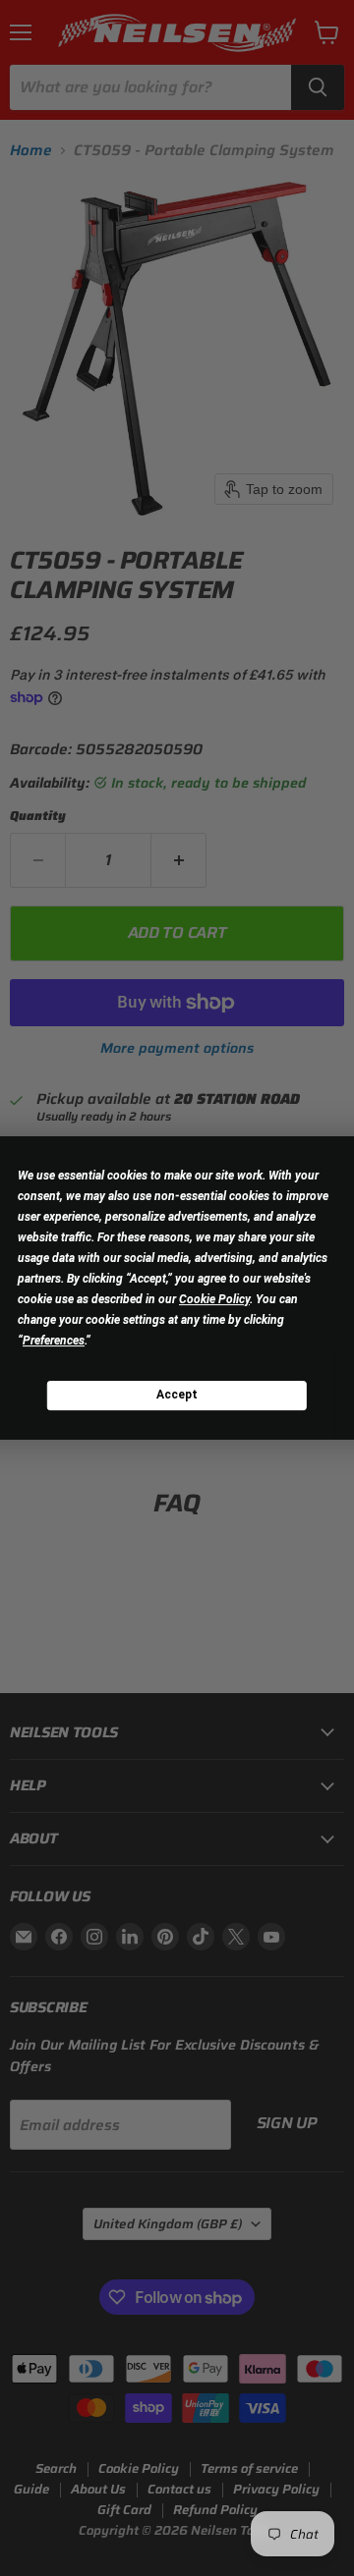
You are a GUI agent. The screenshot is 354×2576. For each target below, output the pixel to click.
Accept (177, 1395)
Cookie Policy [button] (214, 1299)
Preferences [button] (54, 1341)
